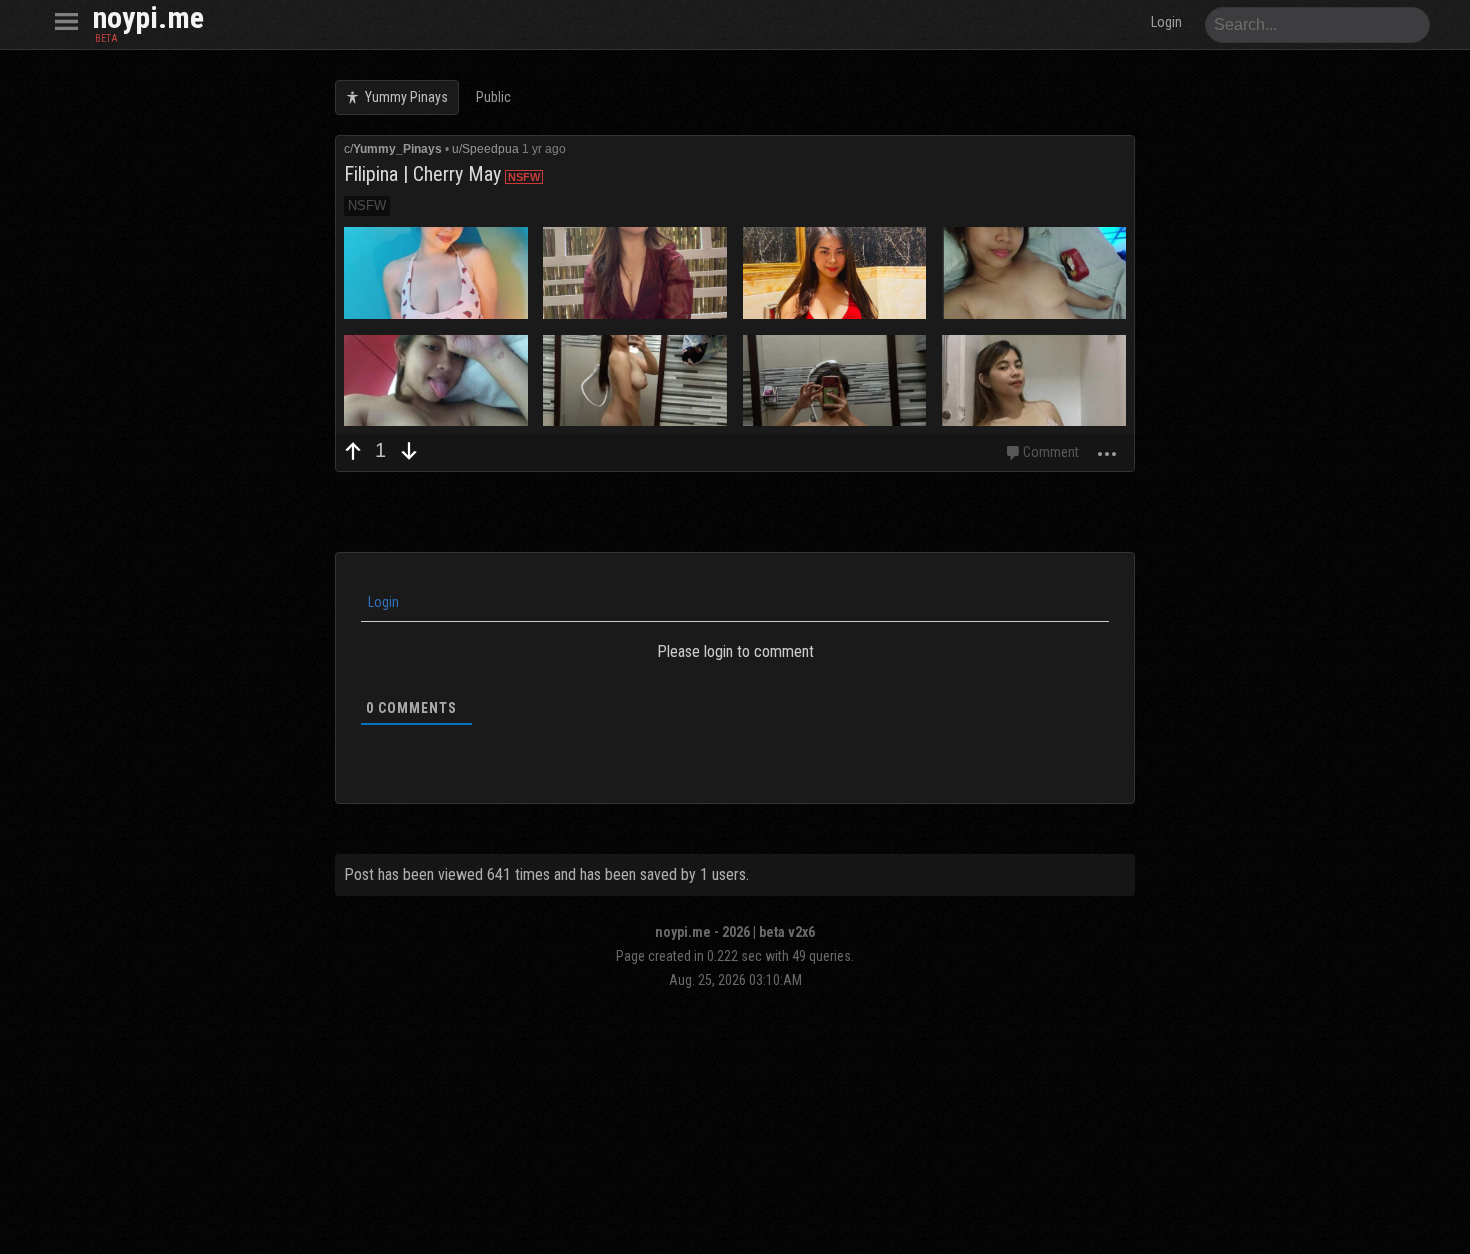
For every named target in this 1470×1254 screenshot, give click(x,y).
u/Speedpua (485, 149)
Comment (1051, 452)
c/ (393, 149)
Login (382, 602)
